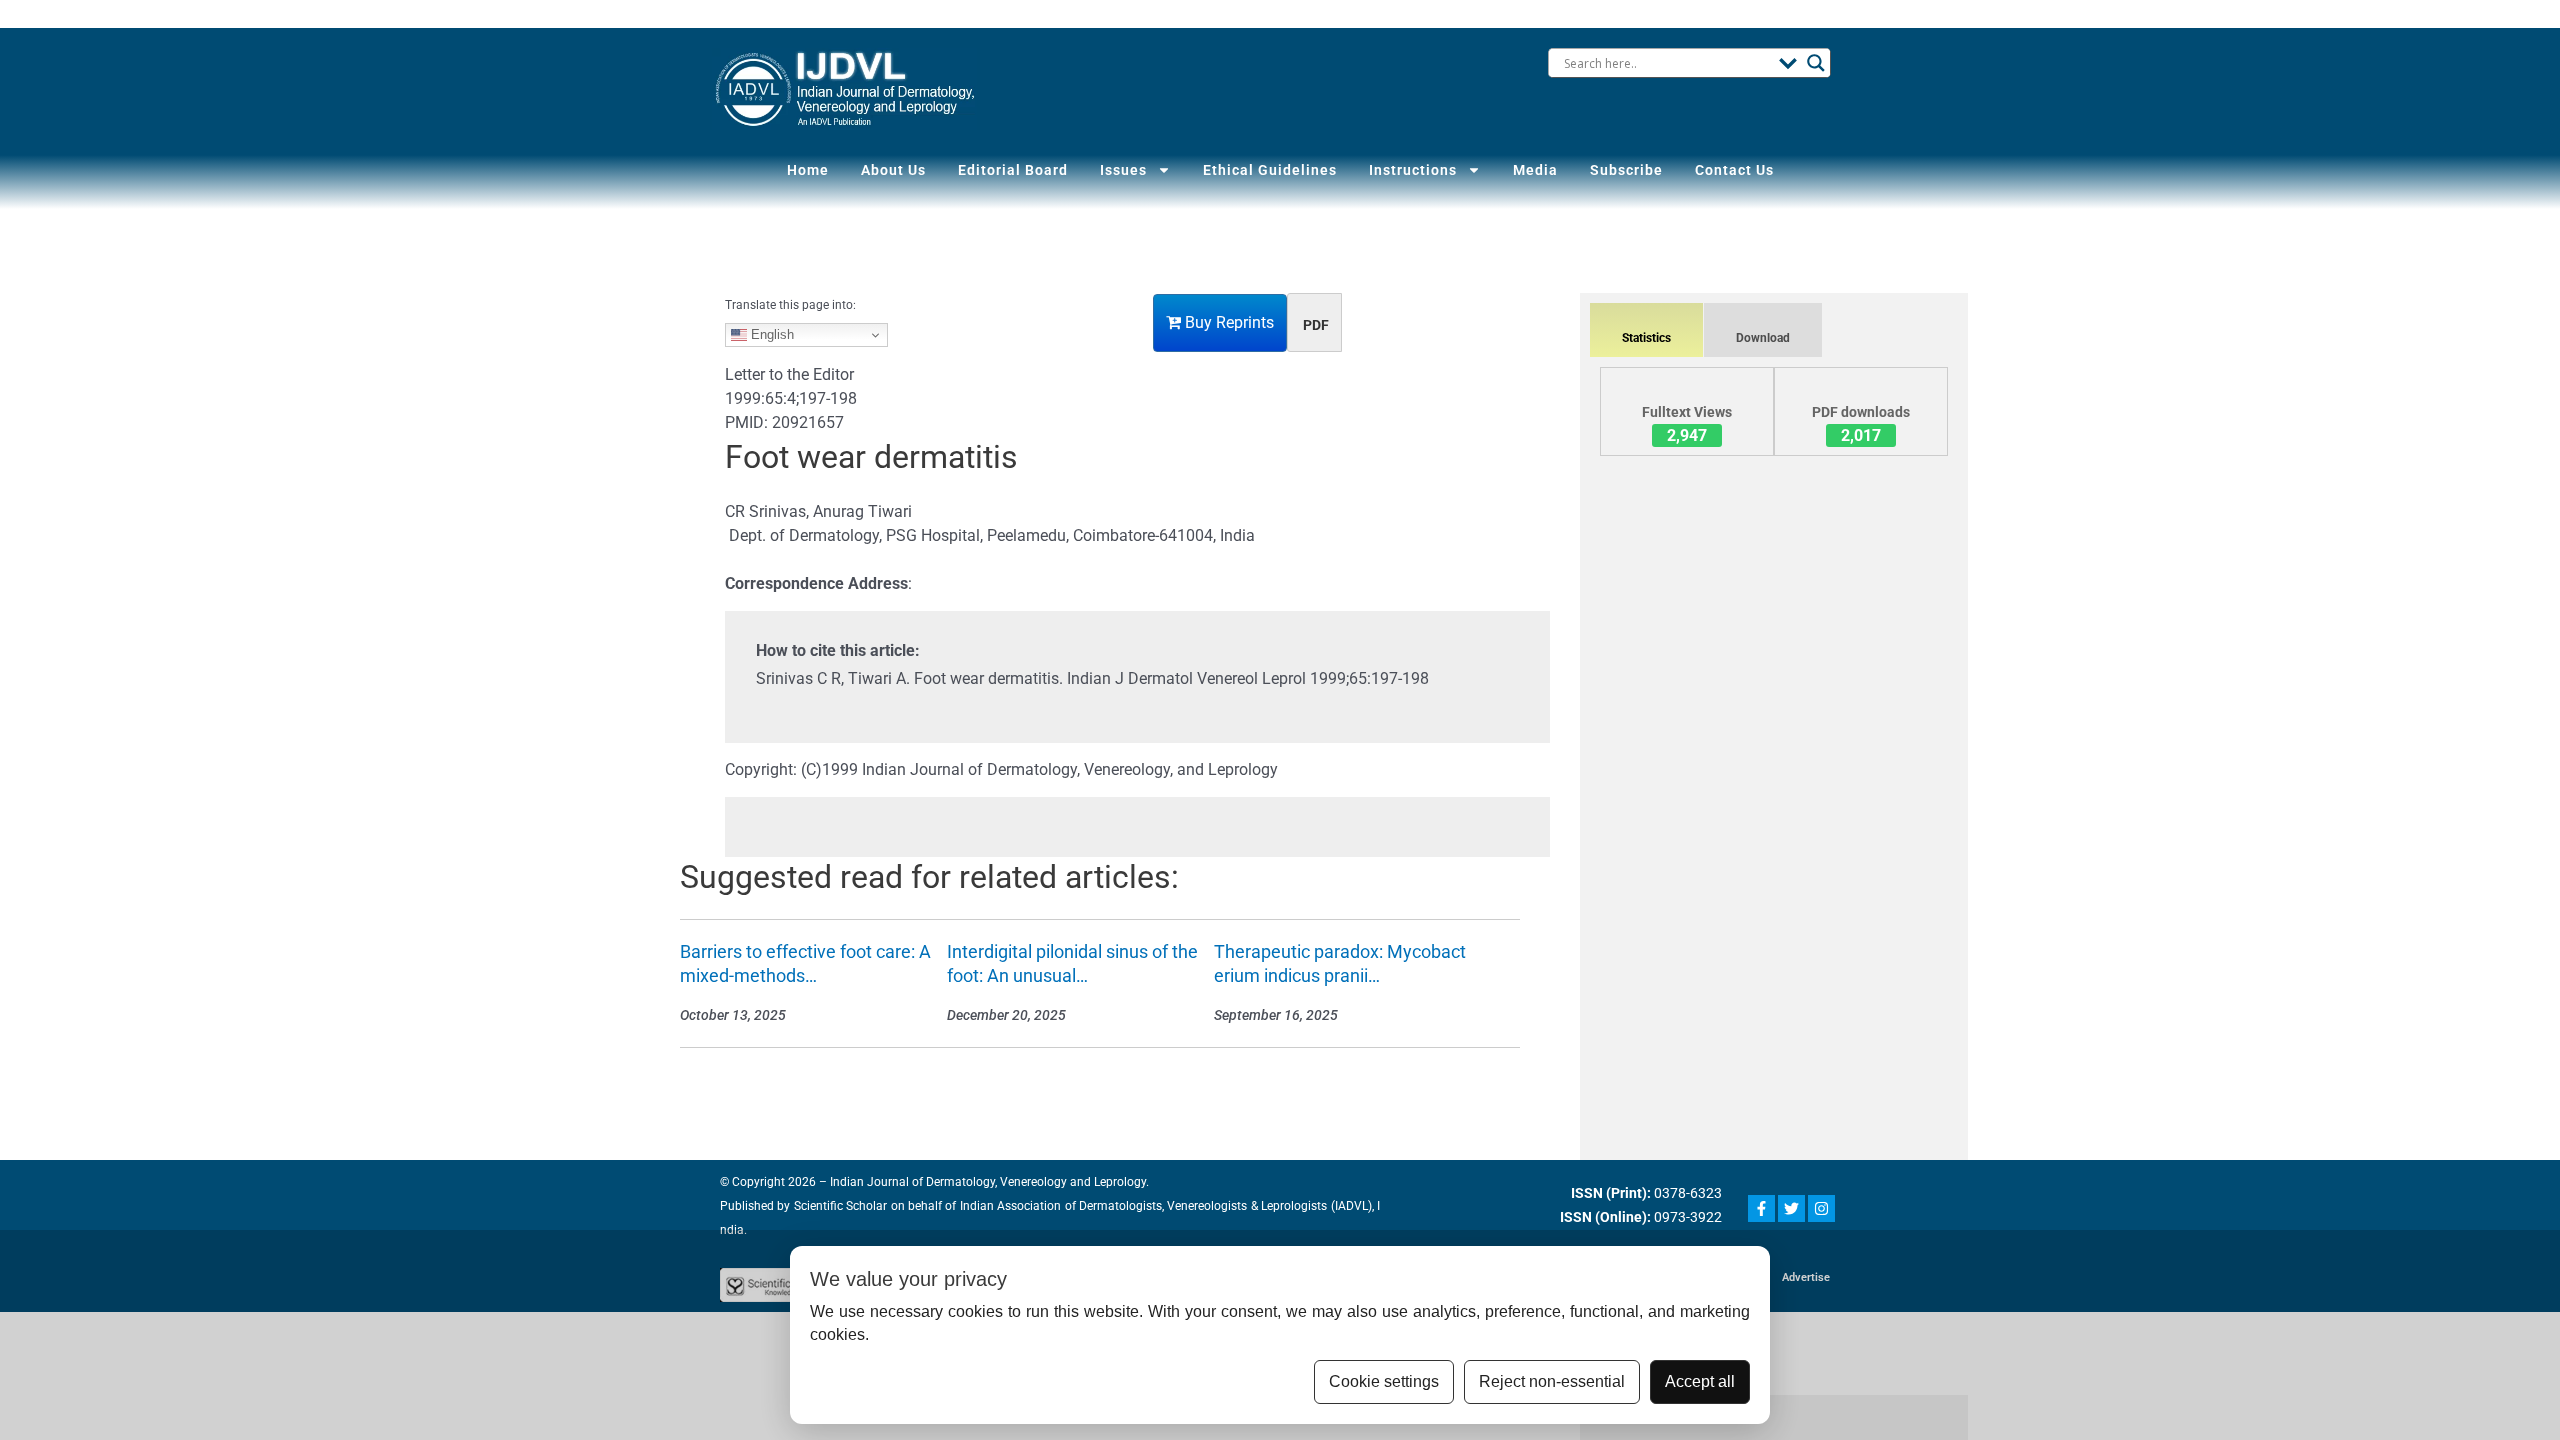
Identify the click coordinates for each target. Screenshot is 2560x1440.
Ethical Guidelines (1270, 170)
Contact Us (1734, 170)
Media (1535, 170)
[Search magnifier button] (1816, 63)
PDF (1316, 325)
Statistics (1646, 338)
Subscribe (1626, 170)
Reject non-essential (1552, 1381)
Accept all (1700, 1381)
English (770, 334)
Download (1763, 338)
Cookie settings (1384, 1381)
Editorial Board (1013, 170)
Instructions (1413, 170)
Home (808, 170)
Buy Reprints (1227, 322)
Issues (1123, 170)
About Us (893, 170)
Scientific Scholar (838, 1206)
